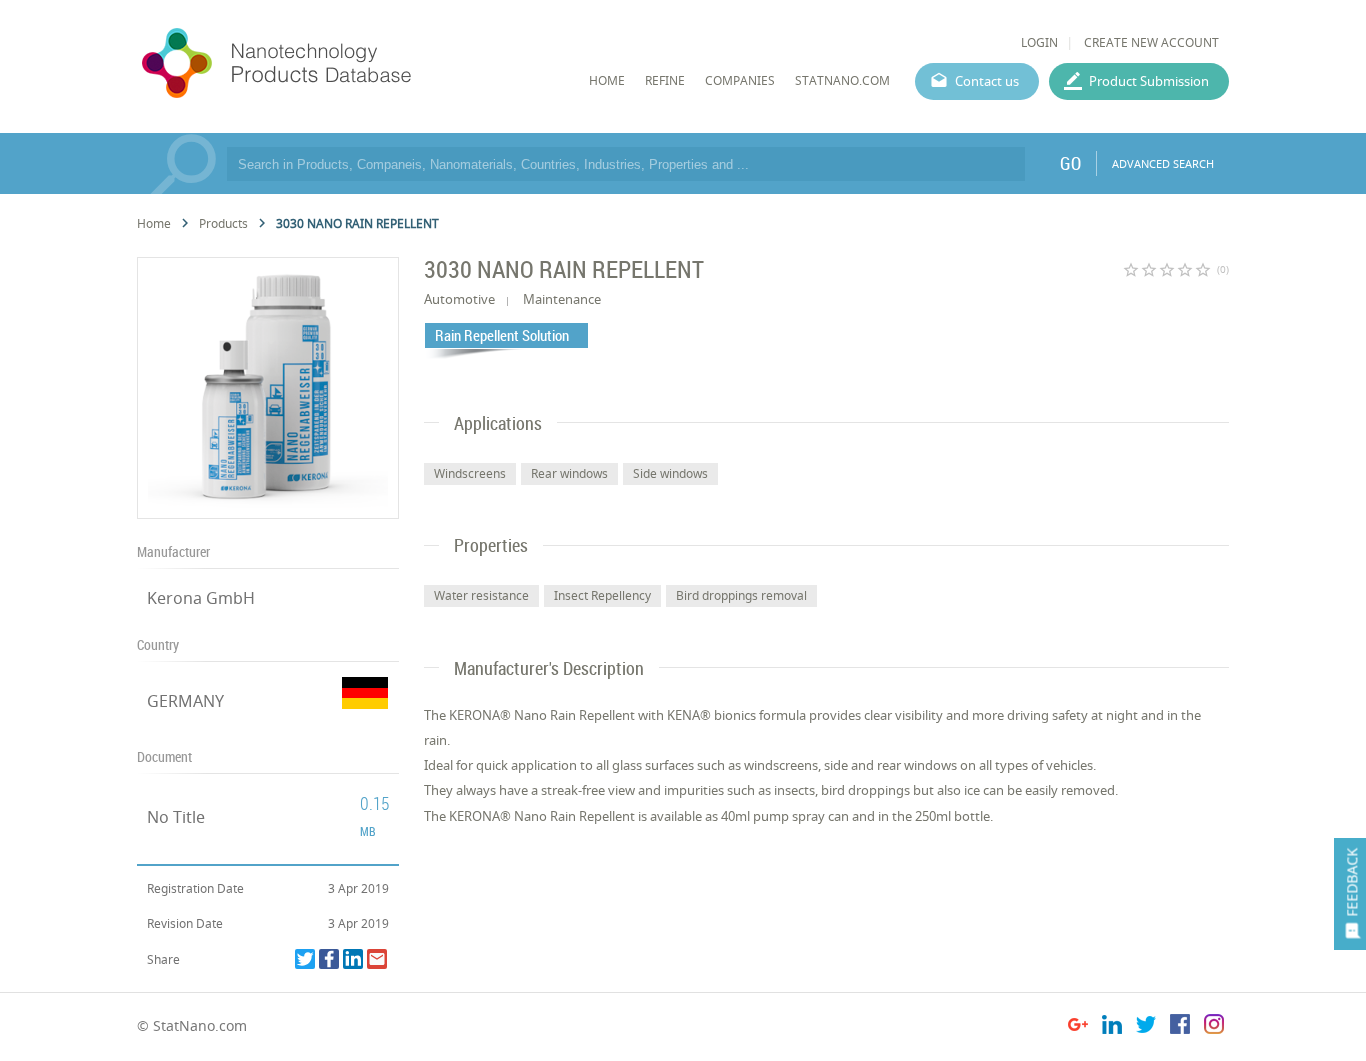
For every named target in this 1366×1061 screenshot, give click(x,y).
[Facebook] (329, 959)
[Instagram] (1214, 1027)
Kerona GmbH (201, 598)
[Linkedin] (353, 959)
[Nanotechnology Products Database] (336, 64)
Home (154, 223)
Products (223, 223)
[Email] (377, 959)
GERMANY (185, 701)
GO (1070, 163)
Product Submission (1149, 81)
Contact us (987, 81)
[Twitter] (305, 959)
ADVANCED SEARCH (1163, 163)
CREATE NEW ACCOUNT (1151, 42)
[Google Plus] (1078, 1027)
